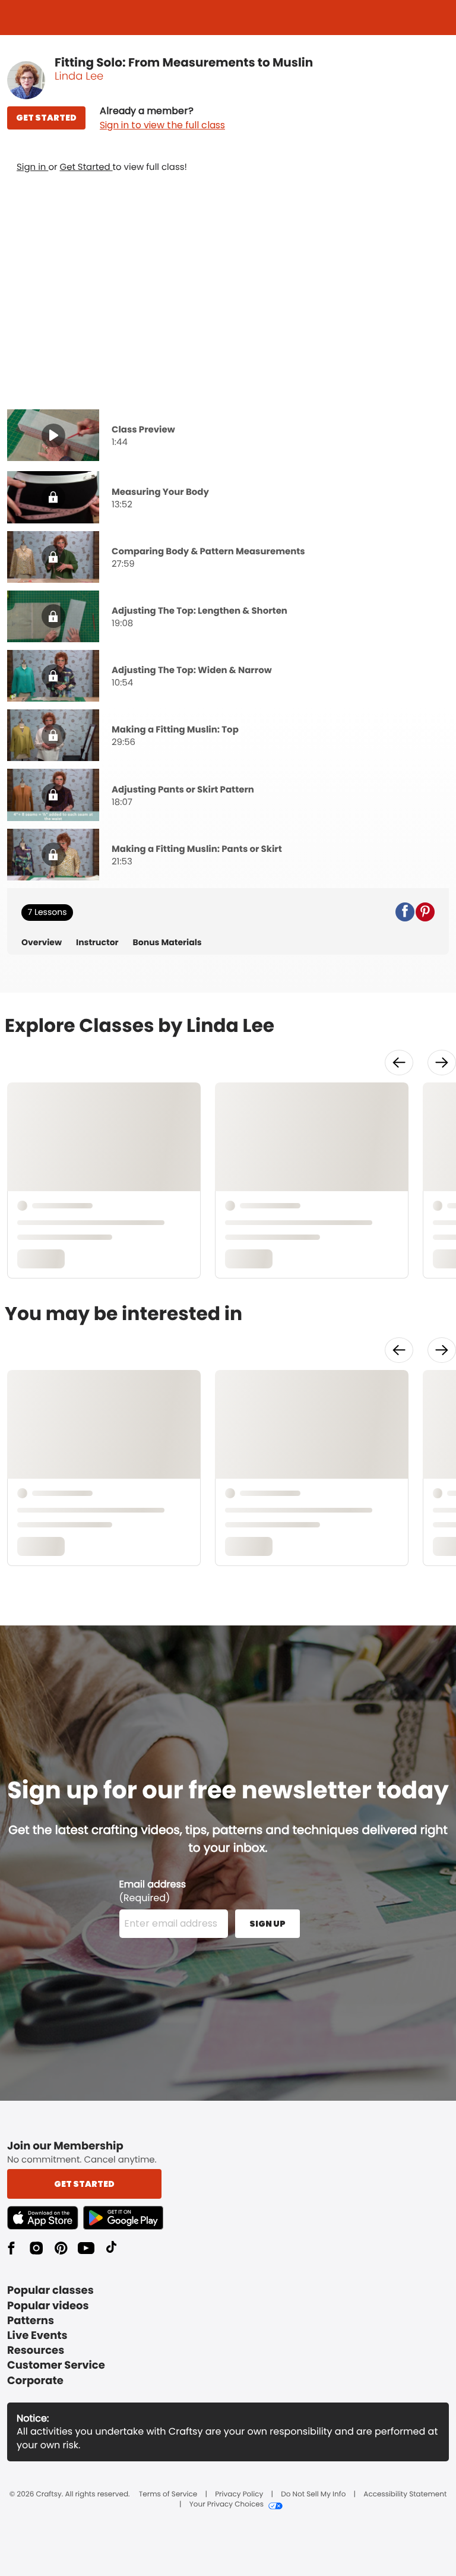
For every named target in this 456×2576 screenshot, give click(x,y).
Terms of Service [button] (168, 2495)
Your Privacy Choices (227, 2505)
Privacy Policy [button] (239, 2495)
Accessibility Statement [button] (405, 2495)
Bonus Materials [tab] (167, 943)
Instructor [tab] (97, 943)
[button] (162, 118)
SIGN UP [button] (267, 1924)
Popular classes (50, 2291)
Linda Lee (79, 76)
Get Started (86, 167)
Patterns (31, 2321)
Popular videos (48, 2306)
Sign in (32, 167)
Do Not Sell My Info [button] (313, 2495)
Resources (36, 2351)
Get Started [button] (84, 2184)
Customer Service (56, 2365)
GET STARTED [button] (46, 118)
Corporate (35, 2381)
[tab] (228, 437)
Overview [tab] (42, 943)
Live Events (37, 2336)
